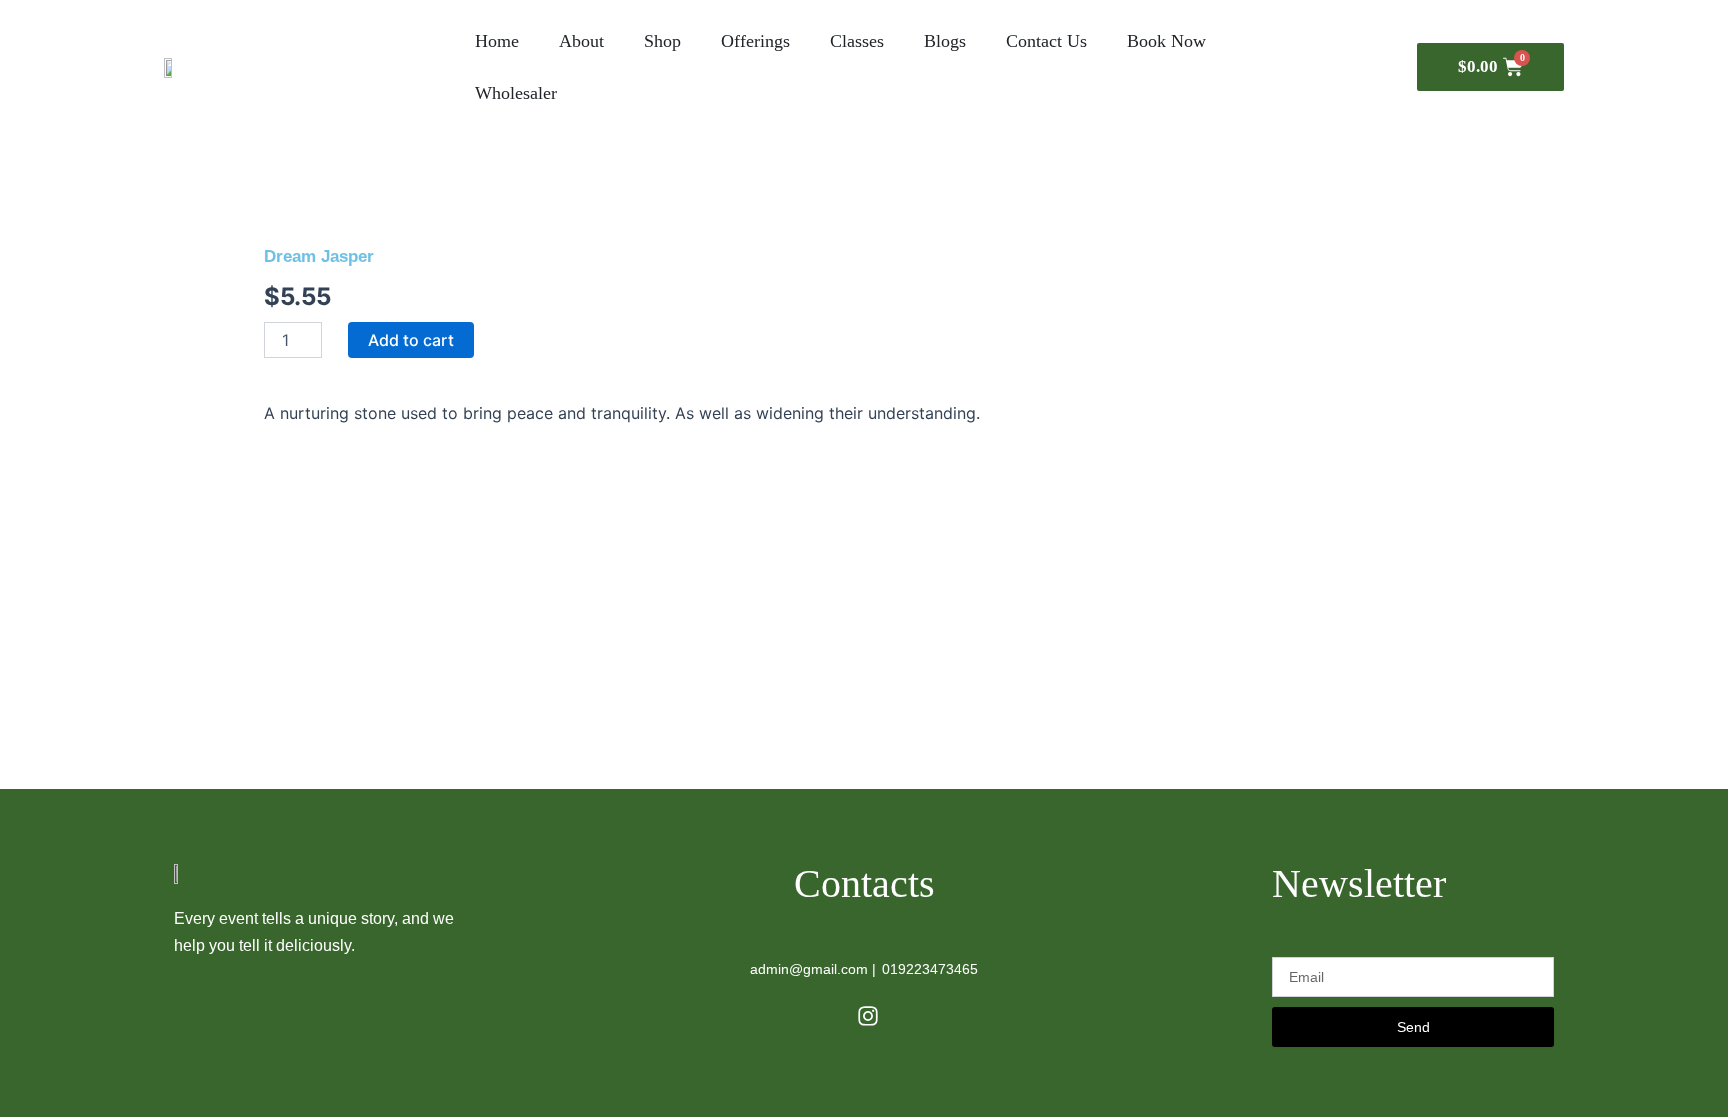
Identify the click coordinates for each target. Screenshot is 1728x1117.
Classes (857, 41)
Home (497, 41)
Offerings (755, 41)
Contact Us (1046, 41)
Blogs (945, 41)
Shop (662, 41)
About (581, 41)
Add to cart (411, 340)
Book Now (1166, 41)
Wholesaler (516, 93)
